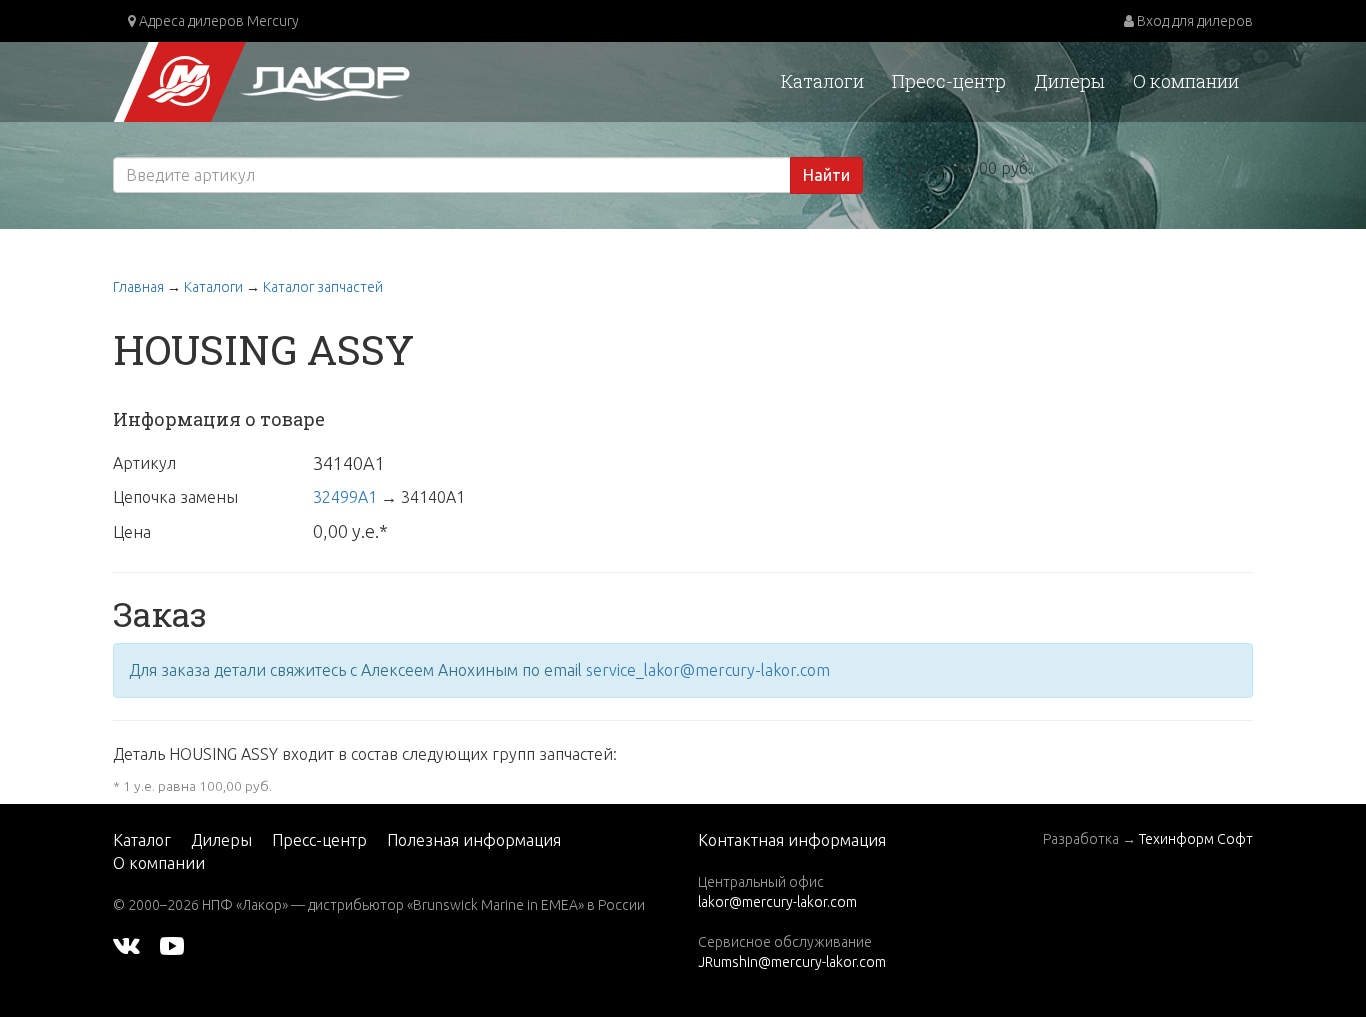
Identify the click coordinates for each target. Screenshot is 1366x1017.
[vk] (126, 945)
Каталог (142, 840)
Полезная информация (474, 840)
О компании (1186, 81)
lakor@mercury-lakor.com (777, 902)
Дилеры (1069, 81)
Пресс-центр (949, 81)
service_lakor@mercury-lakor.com (708, 670)
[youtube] (172, 945)
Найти (826, 175)
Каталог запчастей (323, 287)
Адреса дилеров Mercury (217, 21)
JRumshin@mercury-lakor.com (792, 962)
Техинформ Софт (1196, 839)
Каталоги (822, 81)
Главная (138, 287)
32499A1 (345, 497)
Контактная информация (792, 840)
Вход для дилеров (1193, 21)
